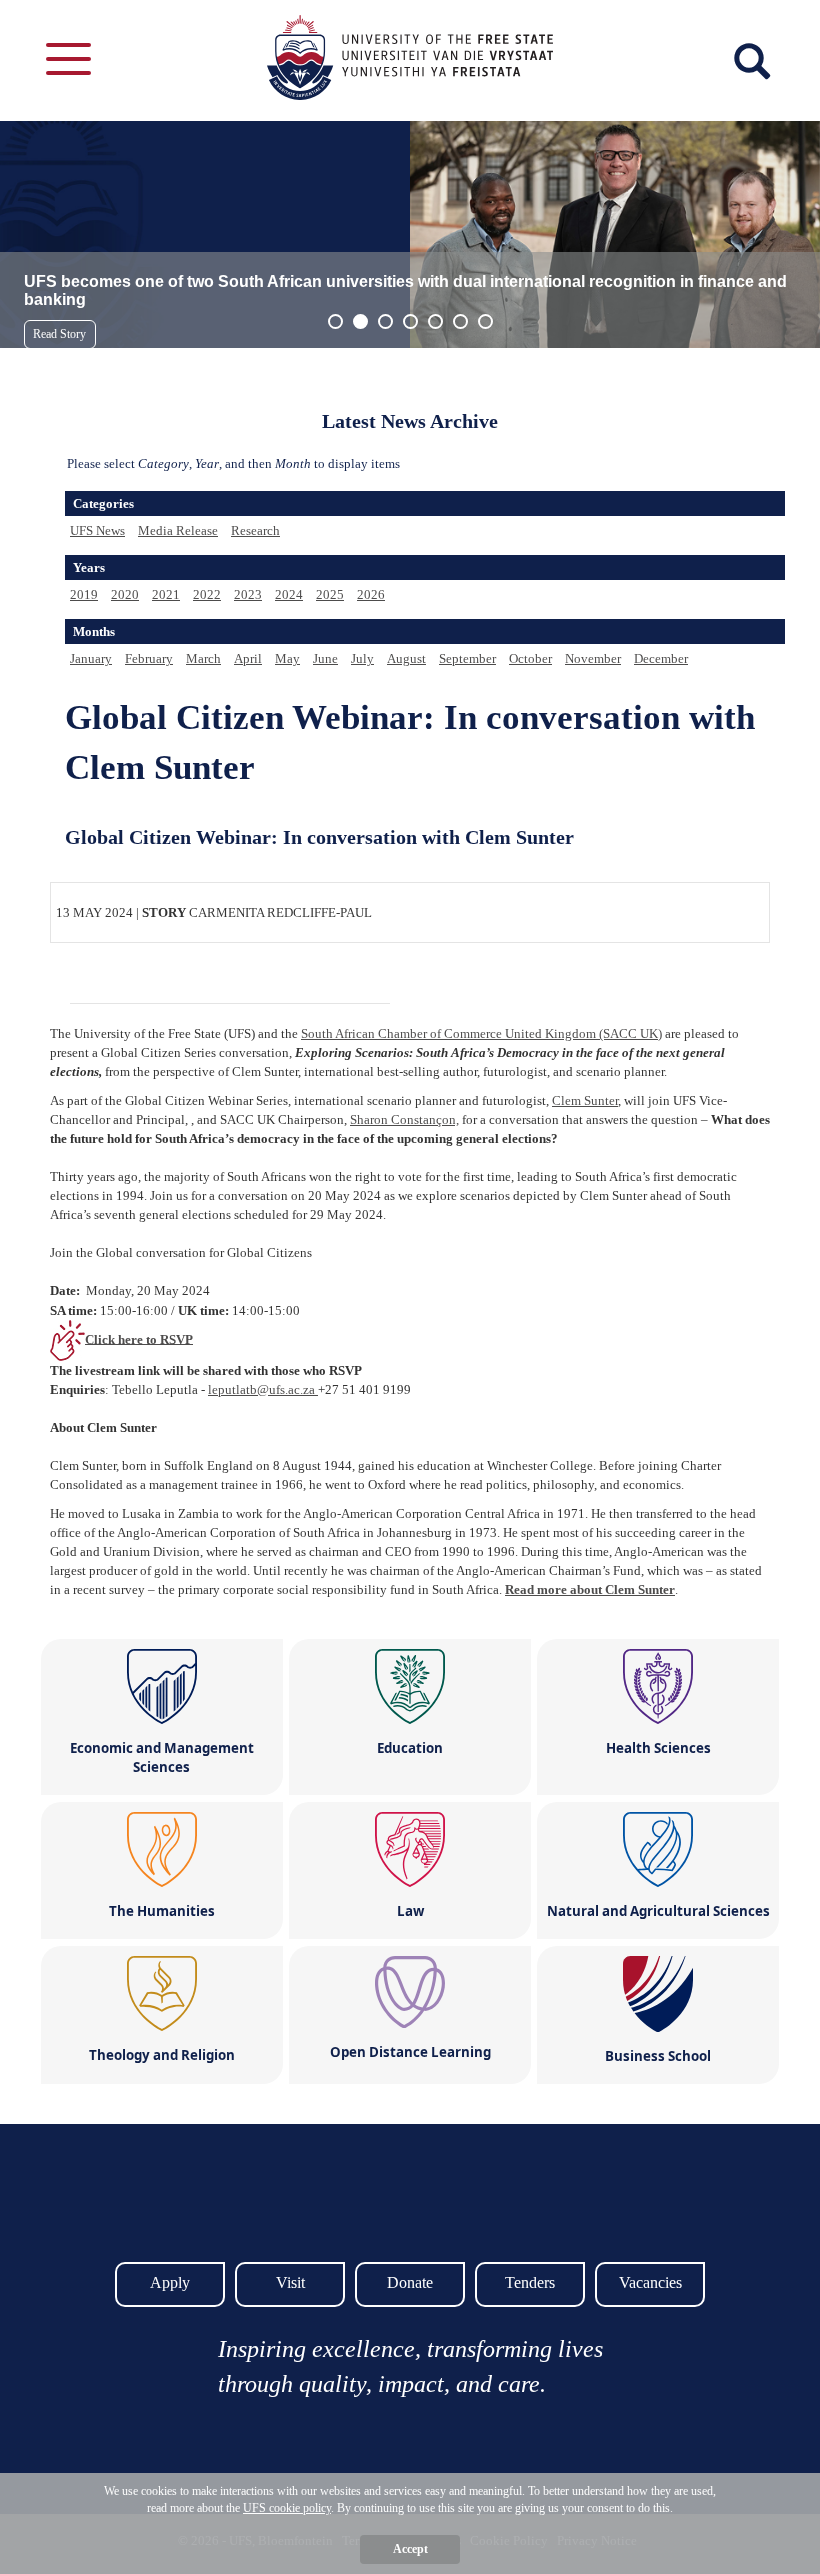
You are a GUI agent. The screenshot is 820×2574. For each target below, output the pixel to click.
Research (255, 530)
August (406, 658)
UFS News (97, 530)
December (661, 658)
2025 (330, 594)
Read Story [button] (59, 334)
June (325, 658)
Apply (170, 2282)
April (248, 658)
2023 (248, 594)
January (91, 658)
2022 (207, 594)
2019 (84, 594)
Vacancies (650, 2282)
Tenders (530, 2282)
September (467, 658)
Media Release (178, 530)
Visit (290, 2282)
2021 (166, 594)
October (530, 658)
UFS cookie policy (287, 2508)
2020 (125, 594)
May (287, 658)
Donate (410, 2282)
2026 (371, 594)
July (362, 658)
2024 (289, 594)
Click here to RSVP (139, 1338)
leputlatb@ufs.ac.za (263, 1389)
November (593, 658)
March (203, 658)
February (149, 658)
